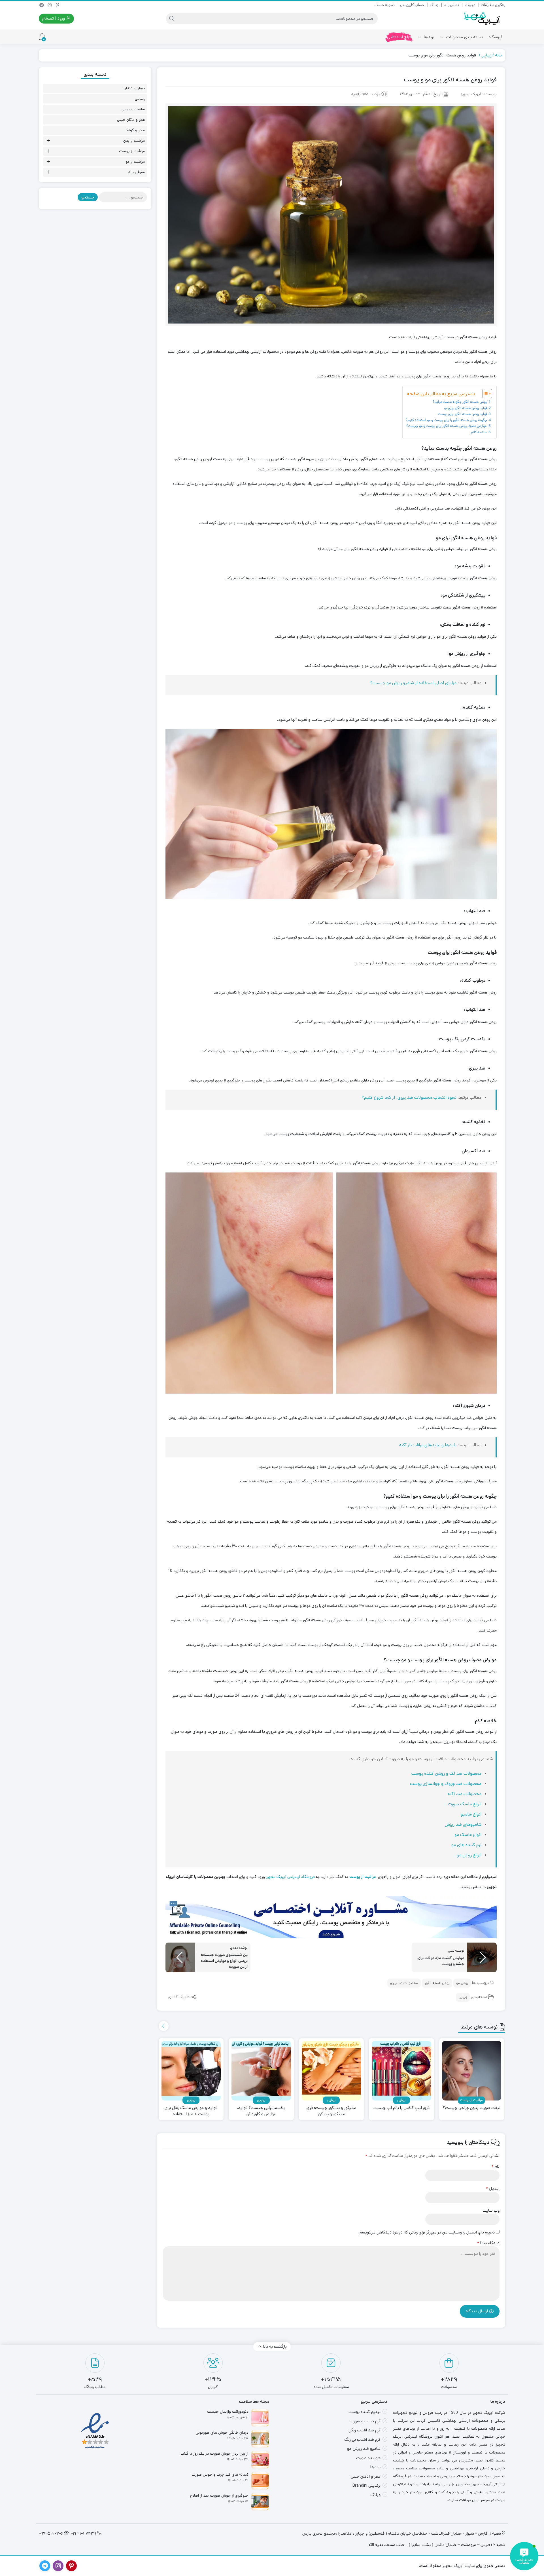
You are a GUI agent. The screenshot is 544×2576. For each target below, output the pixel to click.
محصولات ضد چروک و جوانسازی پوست (446, 1784)
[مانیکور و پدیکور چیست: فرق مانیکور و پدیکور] (331, 2071)
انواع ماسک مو (468, 1835)
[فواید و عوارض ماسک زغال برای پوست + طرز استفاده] (191, 2071)
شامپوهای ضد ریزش (463, 1824)
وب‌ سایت (491, 2210)
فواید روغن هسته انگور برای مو (466, 408)
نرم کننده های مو (466, 1845)
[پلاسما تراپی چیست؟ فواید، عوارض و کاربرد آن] (261, 2071)
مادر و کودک (135, 130)
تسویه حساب (385, 5)
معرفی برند (136, 172)
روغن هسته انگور (437, 1983)
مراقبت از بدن (134, 141)
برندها (428, 37)
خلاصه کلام (479, 432)
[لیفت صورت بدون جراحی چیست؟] (472, 2071)
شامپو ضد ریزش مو (364, 2449)
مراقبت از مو (135, 162)
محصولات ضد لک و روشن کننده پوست (446, 1773)
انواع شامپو (471, 1814)
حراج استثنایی (399, 37)
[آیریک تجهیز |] (483, 19)
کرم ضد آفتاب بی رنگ (362, 2439)
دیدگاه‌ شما (488, 2243)
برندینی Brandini (366, 2485)
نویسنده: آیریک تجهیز (479, 94)
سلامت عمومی (133, 109)
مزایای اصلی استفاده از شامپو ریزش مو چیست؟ (413, 683)
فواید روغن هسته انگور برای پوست (463, 414)
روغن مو (462, 1983)
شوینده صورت (368, 2458)
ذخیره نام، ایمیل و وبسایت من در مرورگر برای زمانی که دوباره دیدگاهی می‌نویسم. (427, 2232)
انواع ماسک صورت (465, 1804)
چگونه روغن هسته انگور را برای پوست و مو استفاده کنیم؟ (446, 420)
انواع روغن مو (469, 1855)
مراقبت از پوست (132, 151)
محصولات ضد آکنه (465, 1794)
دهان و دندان (134, 88)
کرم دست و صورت (365, 2421)
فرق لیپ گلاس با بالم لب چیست (401, 2108)
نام (496, 2166)
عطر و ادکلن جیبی (131, 120)
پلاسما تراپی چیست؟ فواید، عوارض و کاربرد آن (261, 2111)
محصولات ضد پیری (404, 1983)
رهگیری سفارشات (493, 5)
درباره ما (470, 5)
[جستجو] (172, 19)
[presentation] (164, 2026)
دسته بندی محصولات (464, 37)
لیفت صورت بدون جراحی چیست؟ (472, 2108)
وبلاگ (434, 5)
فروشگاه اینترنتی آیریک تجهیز (290, 1877)
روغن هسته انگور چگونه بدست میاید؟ (460, 402)
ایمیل (493, 2188)
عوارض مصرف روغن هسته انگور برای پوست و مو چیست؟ (447, 426)
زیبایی (486, 55)
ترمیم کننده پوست (365, 2412)
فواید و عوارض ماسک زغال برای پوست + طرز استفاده (191, 2111)
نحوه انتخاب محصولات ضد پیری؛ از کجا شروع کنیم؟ (409, 1097)
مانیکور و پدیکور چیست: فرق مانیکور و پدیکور (331, 2111)
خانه (499, 55)
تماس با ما (451, 5)
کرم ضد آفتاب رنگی (365, 2430)
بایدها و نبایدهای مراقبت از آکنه (428, 1445)
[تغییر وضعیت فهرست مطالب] (484, 394)
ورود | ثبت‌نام (54, 18)
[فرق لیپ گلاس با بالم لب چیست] (401, 2071)
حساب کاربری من (412, 5)
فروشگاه (496, 37)
